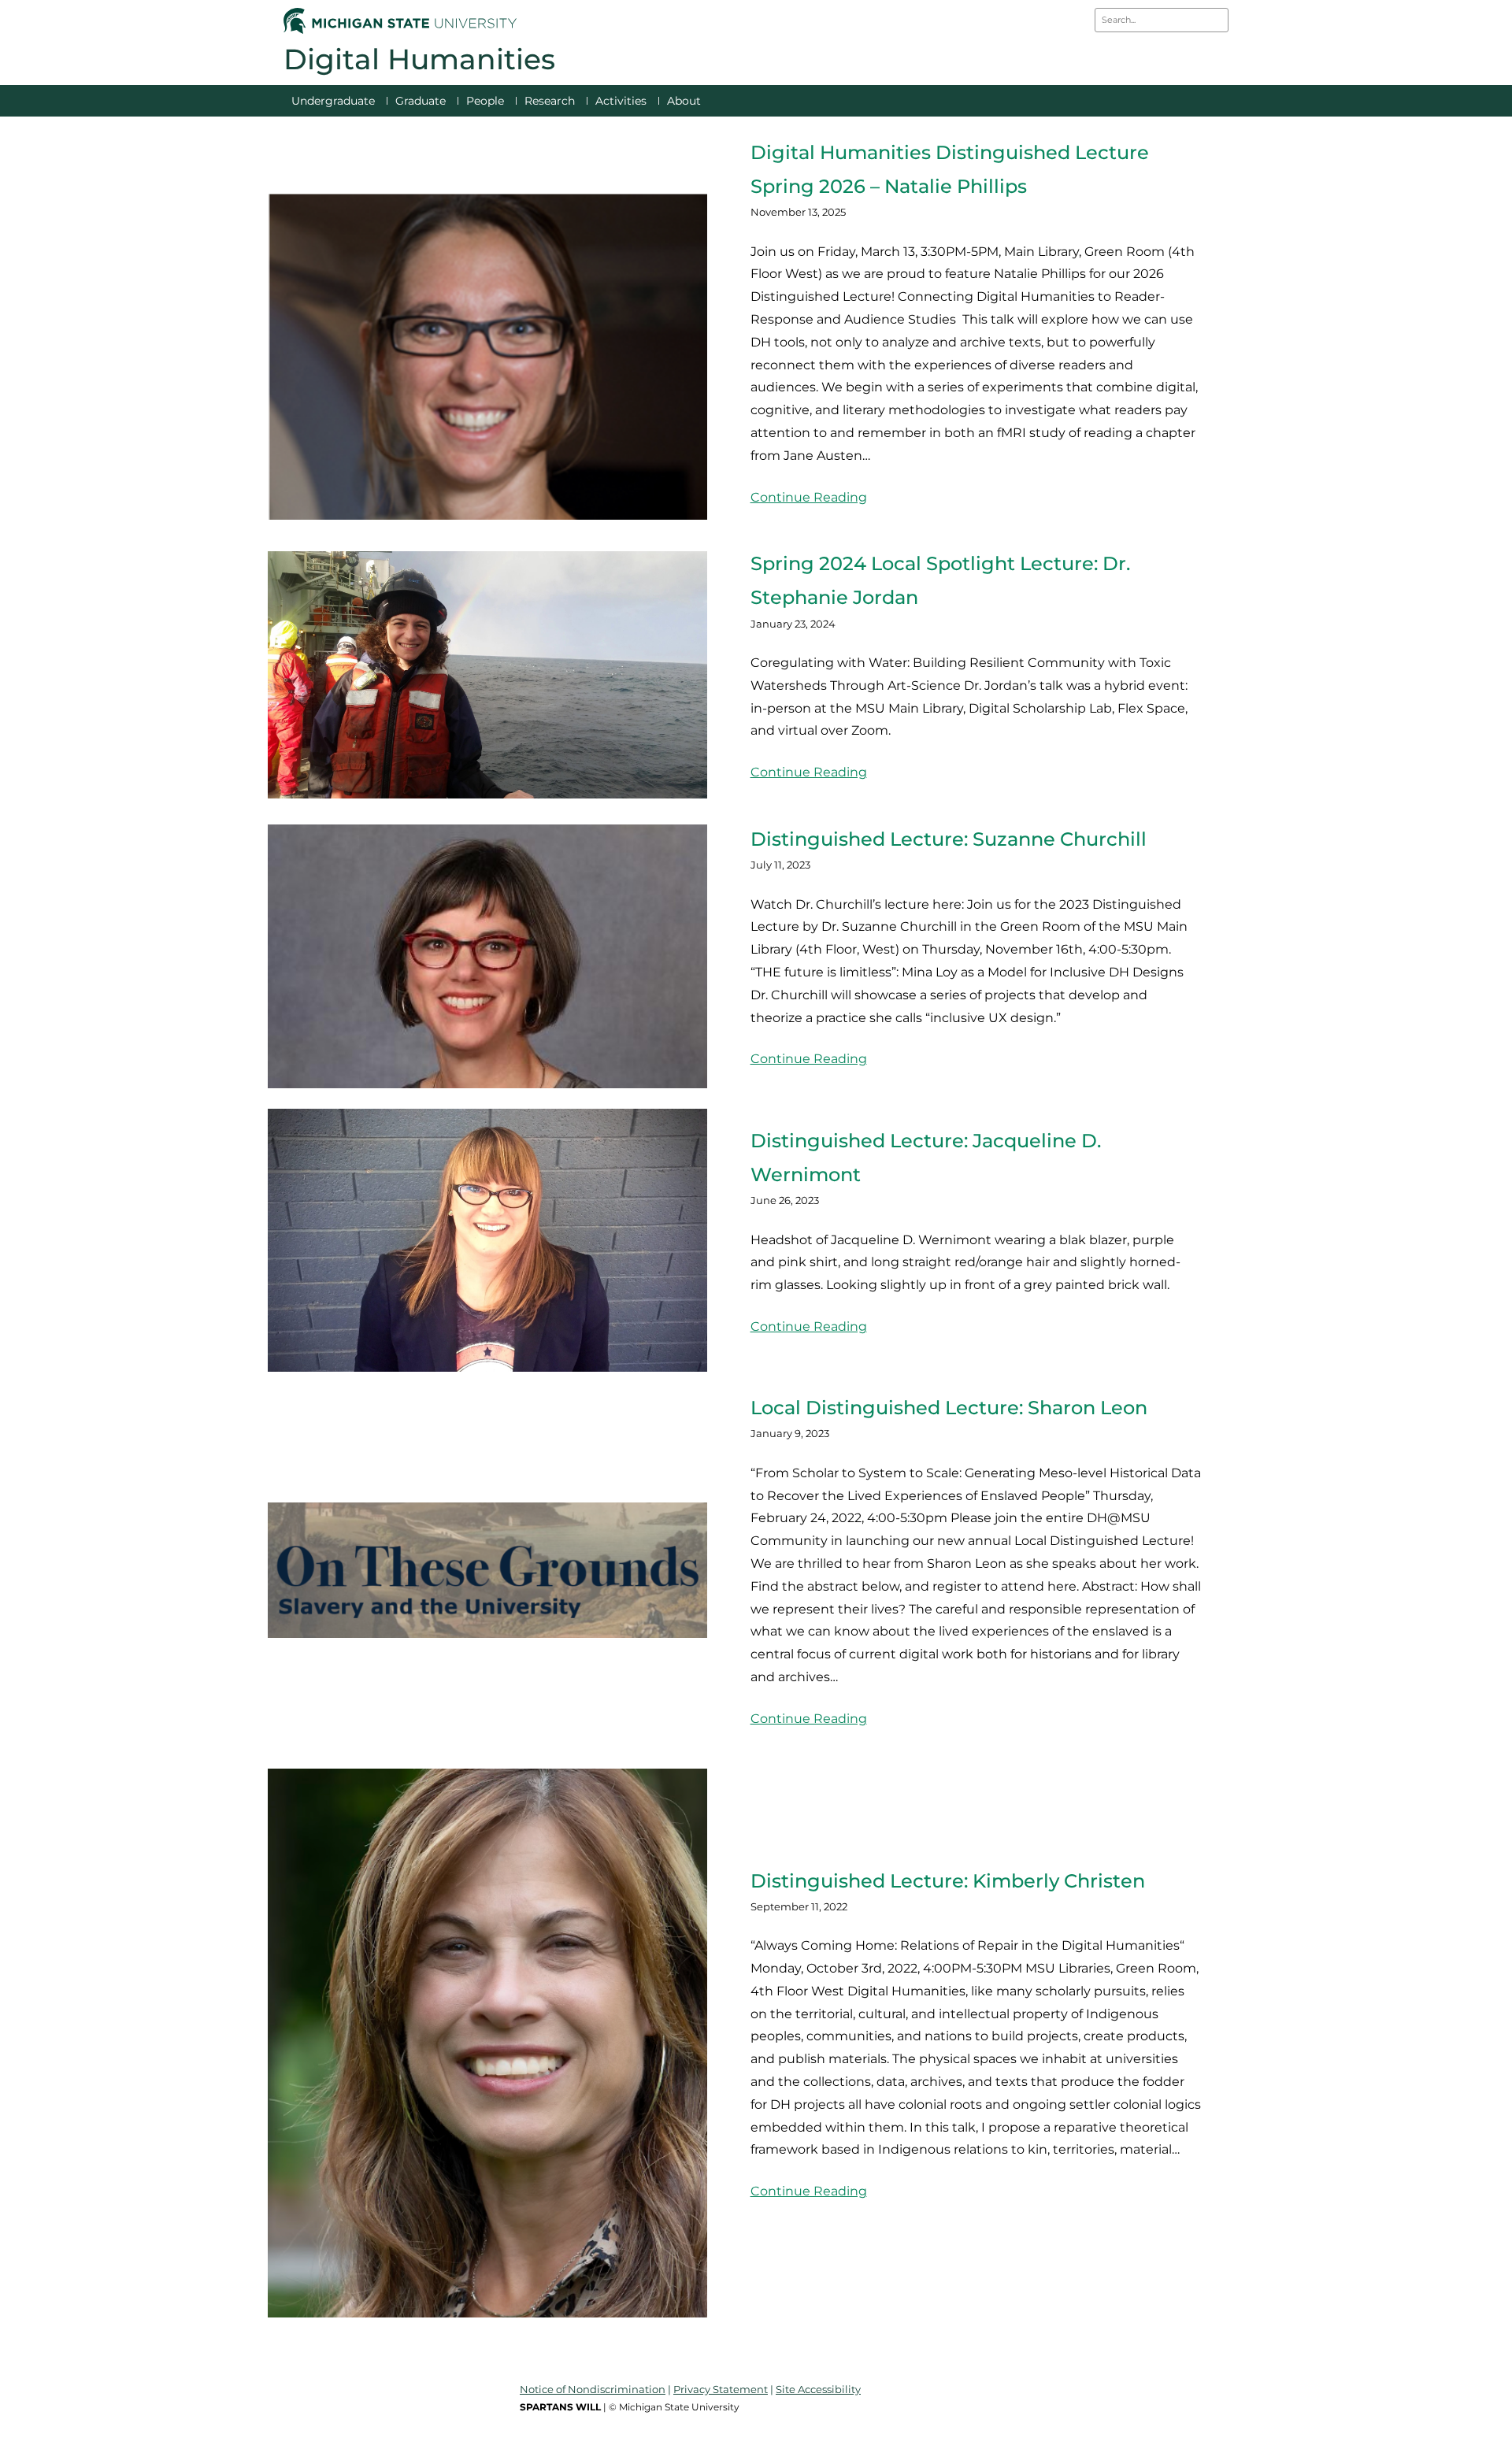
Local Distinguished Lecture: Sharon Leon (949, 1408)
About (684, 101)
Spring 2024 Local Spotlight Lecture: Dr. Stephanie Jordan (940, 580)
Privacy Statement (721, 2389)
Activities (621, 101)
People (485, 101)
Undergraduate (333, 101)
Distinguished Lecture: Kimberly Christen (948, 1881)
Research (550, 101)
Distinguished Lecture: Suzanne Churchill (949, 839)
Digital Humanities (419, 59)
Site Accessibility (818, 2389)
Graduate (421, 101)
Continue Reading (809, 497)
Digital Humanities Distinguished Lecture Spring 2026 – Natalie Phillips (950, 169)
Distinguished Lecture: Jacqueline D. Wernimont (926, 1158)
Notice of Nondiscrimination (593, 2389)
